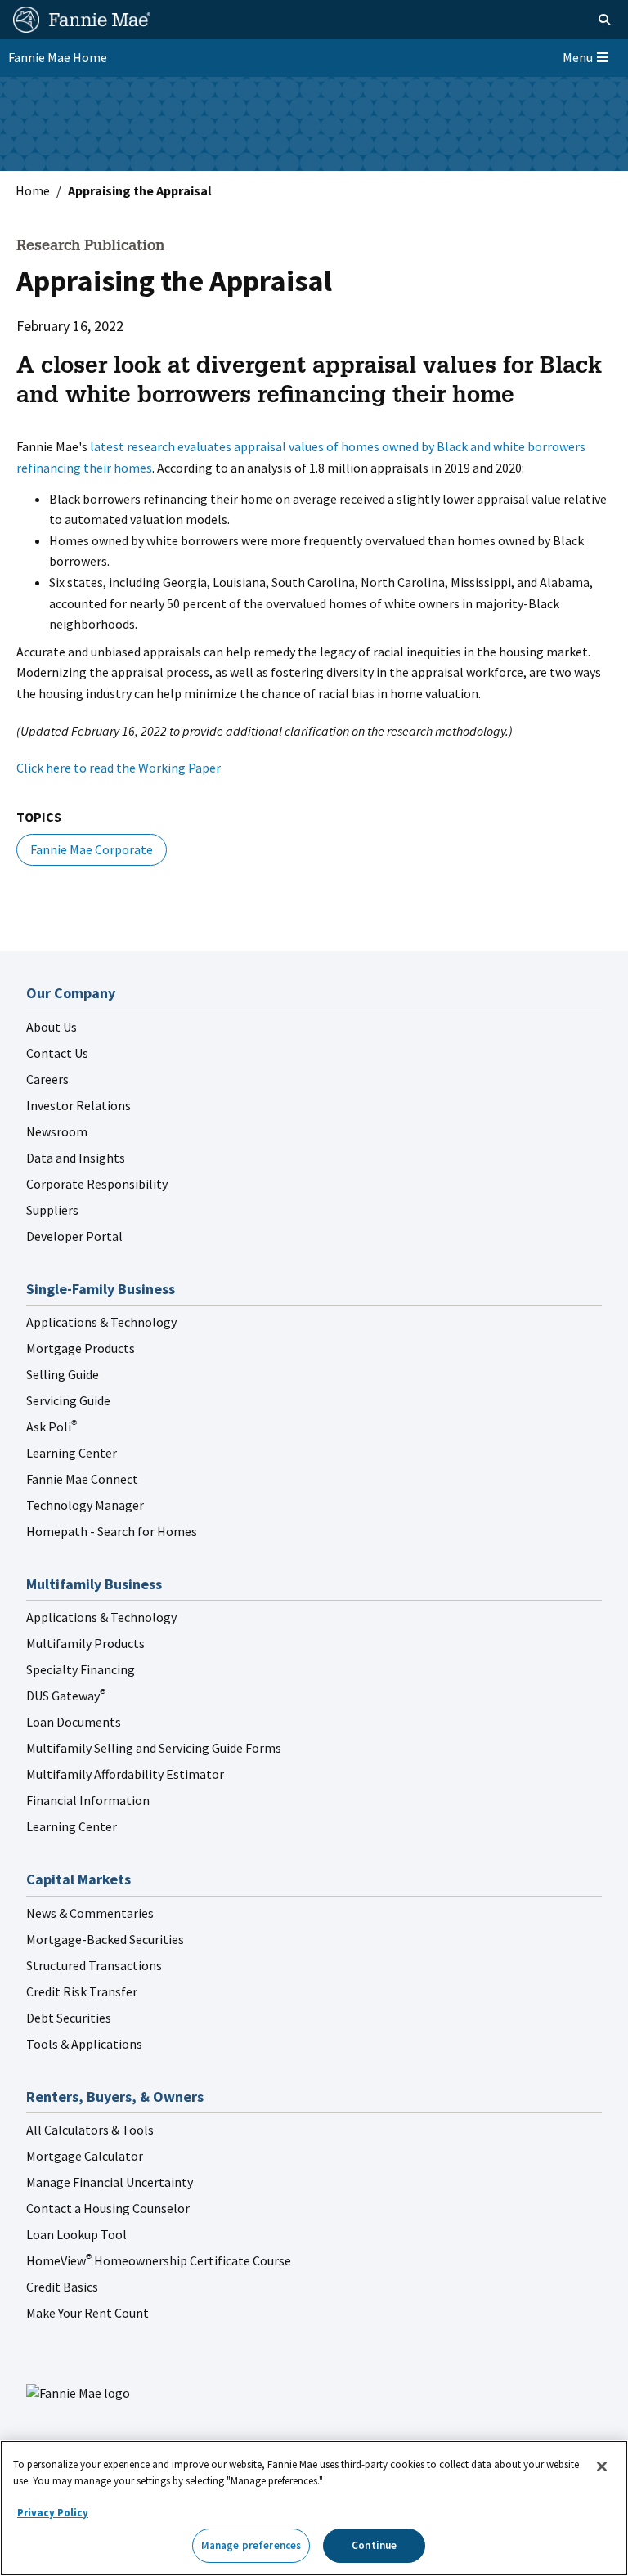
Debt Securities (69, 2018)
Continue (374, 2545)
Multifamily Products (85, 1643)
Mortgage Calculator (85, 2156)
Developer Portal (74, 1236)
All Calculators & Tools (90, 2130)
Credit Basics (62, 2287)
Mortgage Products (81, 1348)
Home (33, 190)
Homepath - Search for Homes (112, 1531)
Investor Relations (78, 1105)
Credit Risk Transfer (82, 1991)
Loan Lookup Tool (76, 2234)
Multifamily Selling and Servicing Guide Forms (154, 1748)
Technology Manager (85, 1505)
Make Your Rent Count (87, 2313)
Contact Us (57, 1053)
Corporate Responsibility (97, 1184)
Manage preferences (251, 2545)
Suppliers (52, 1210)
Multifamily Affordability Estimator (125, 1774)
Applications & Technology (101, 1322)
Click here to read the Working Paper (119, 768)
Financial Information (88, 1800)
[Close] (602, 2466)
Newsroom (57, 1131)
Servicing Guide (68, 1400)
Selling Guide (63, 1374)
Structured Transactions (94, 1965)
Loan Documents (74, 1722)
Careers (47, 1079)
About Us (52, 1027)
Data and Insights (76, 1158)
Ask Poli (52, 1427)
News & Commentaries (90, 1913)
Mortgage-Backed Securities (105, 1939)
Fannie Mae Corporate (92, 849)
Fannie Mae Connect (82, 1479)
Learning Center (72, 1453)
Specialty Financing (81, 1669)
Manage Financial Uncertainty (110, 2182)
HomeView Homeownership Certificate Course (159, 2260)
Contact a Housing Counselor (108, 2208)
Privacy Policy (53, 2513)
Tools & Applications (84, 2044)
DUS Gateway (66, 1696)
